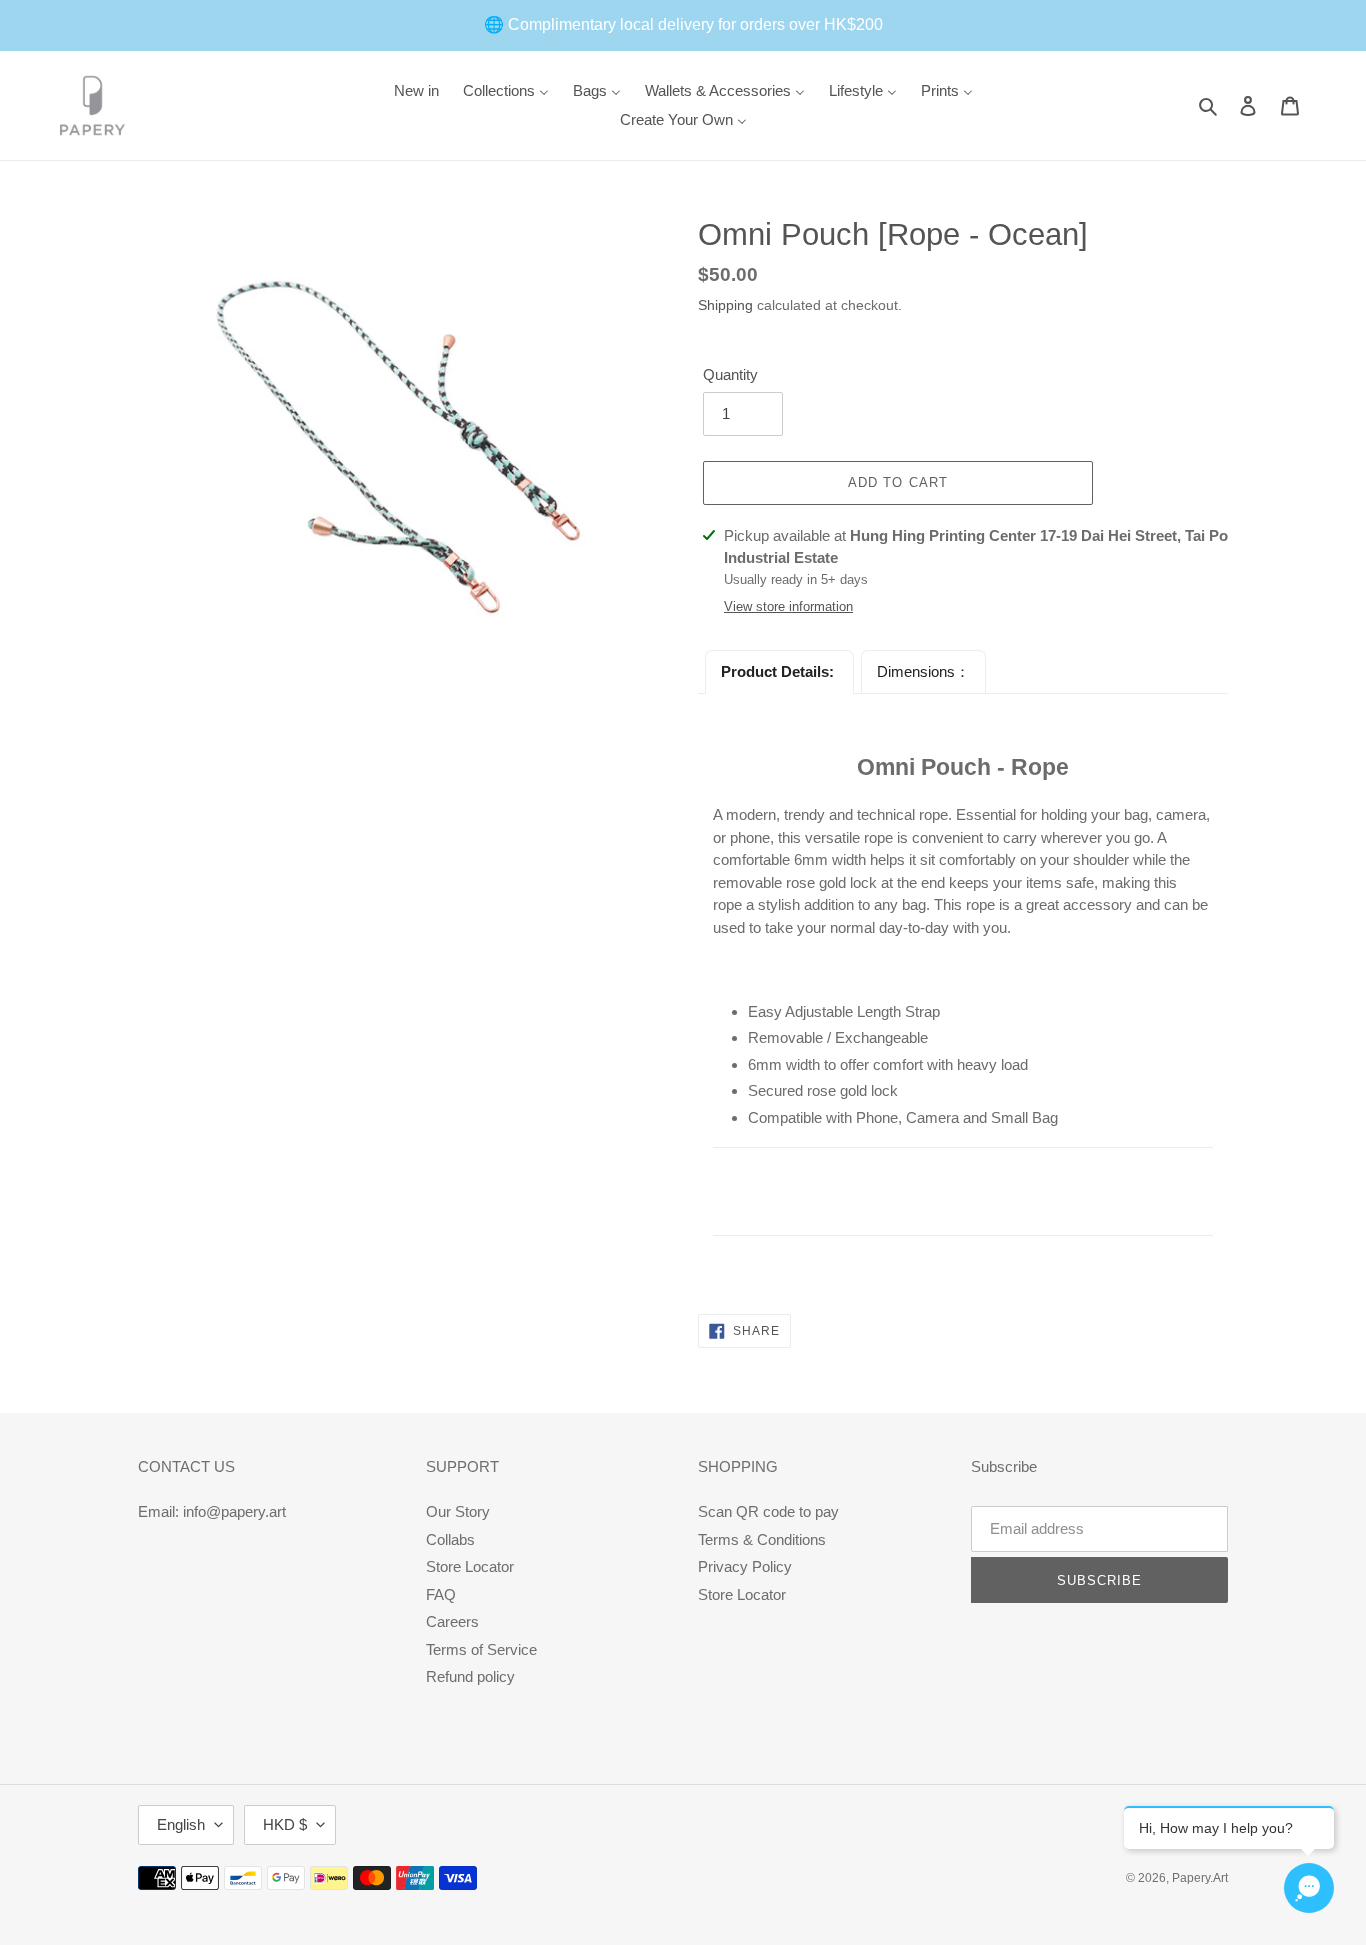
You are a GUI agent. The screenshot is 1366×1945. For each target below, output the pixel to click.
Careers (452, 1621)
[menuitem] (416, 90)
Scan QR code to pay (768, 1511)
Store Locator (470, 1566)
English (181, 1824)
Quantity (730, 374)
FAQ (441, 1594)
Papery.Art (1200, 1878)
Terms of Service (481, 1649)
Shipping (725, 305)
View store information (788, 606)
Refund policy (470, 1676)
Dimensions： (923, 671)
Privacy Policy (745, 1566)
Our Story (458, 1511)
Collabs (450, 1539)
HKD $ (285, 1824)
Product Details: (779, 671)
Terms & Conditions (762, 1539)
